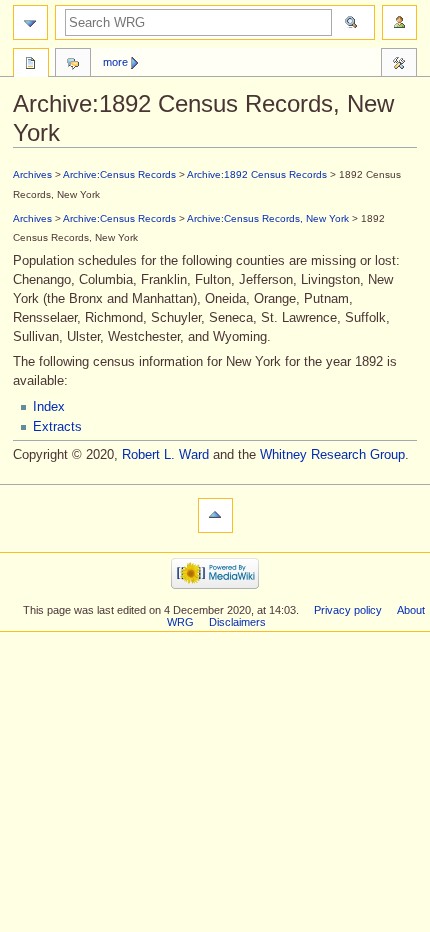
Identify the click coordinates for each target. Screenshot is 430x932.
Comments (73, 65)
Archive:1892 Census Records (257, 174)
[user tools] (399, 22)
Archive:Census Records (119, 174)
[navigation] (30, 22)
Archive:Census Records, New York (268, 218)
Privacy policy (348, 610)
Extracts (57, 427)
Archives (32, 174)
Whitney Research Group (332, 455)
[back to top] (215, 515)
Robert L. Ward (165, 455)
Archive (31, 65)
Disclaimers (237, 622)
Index (49, 407)
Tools (399, 65)
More (115, 62)
